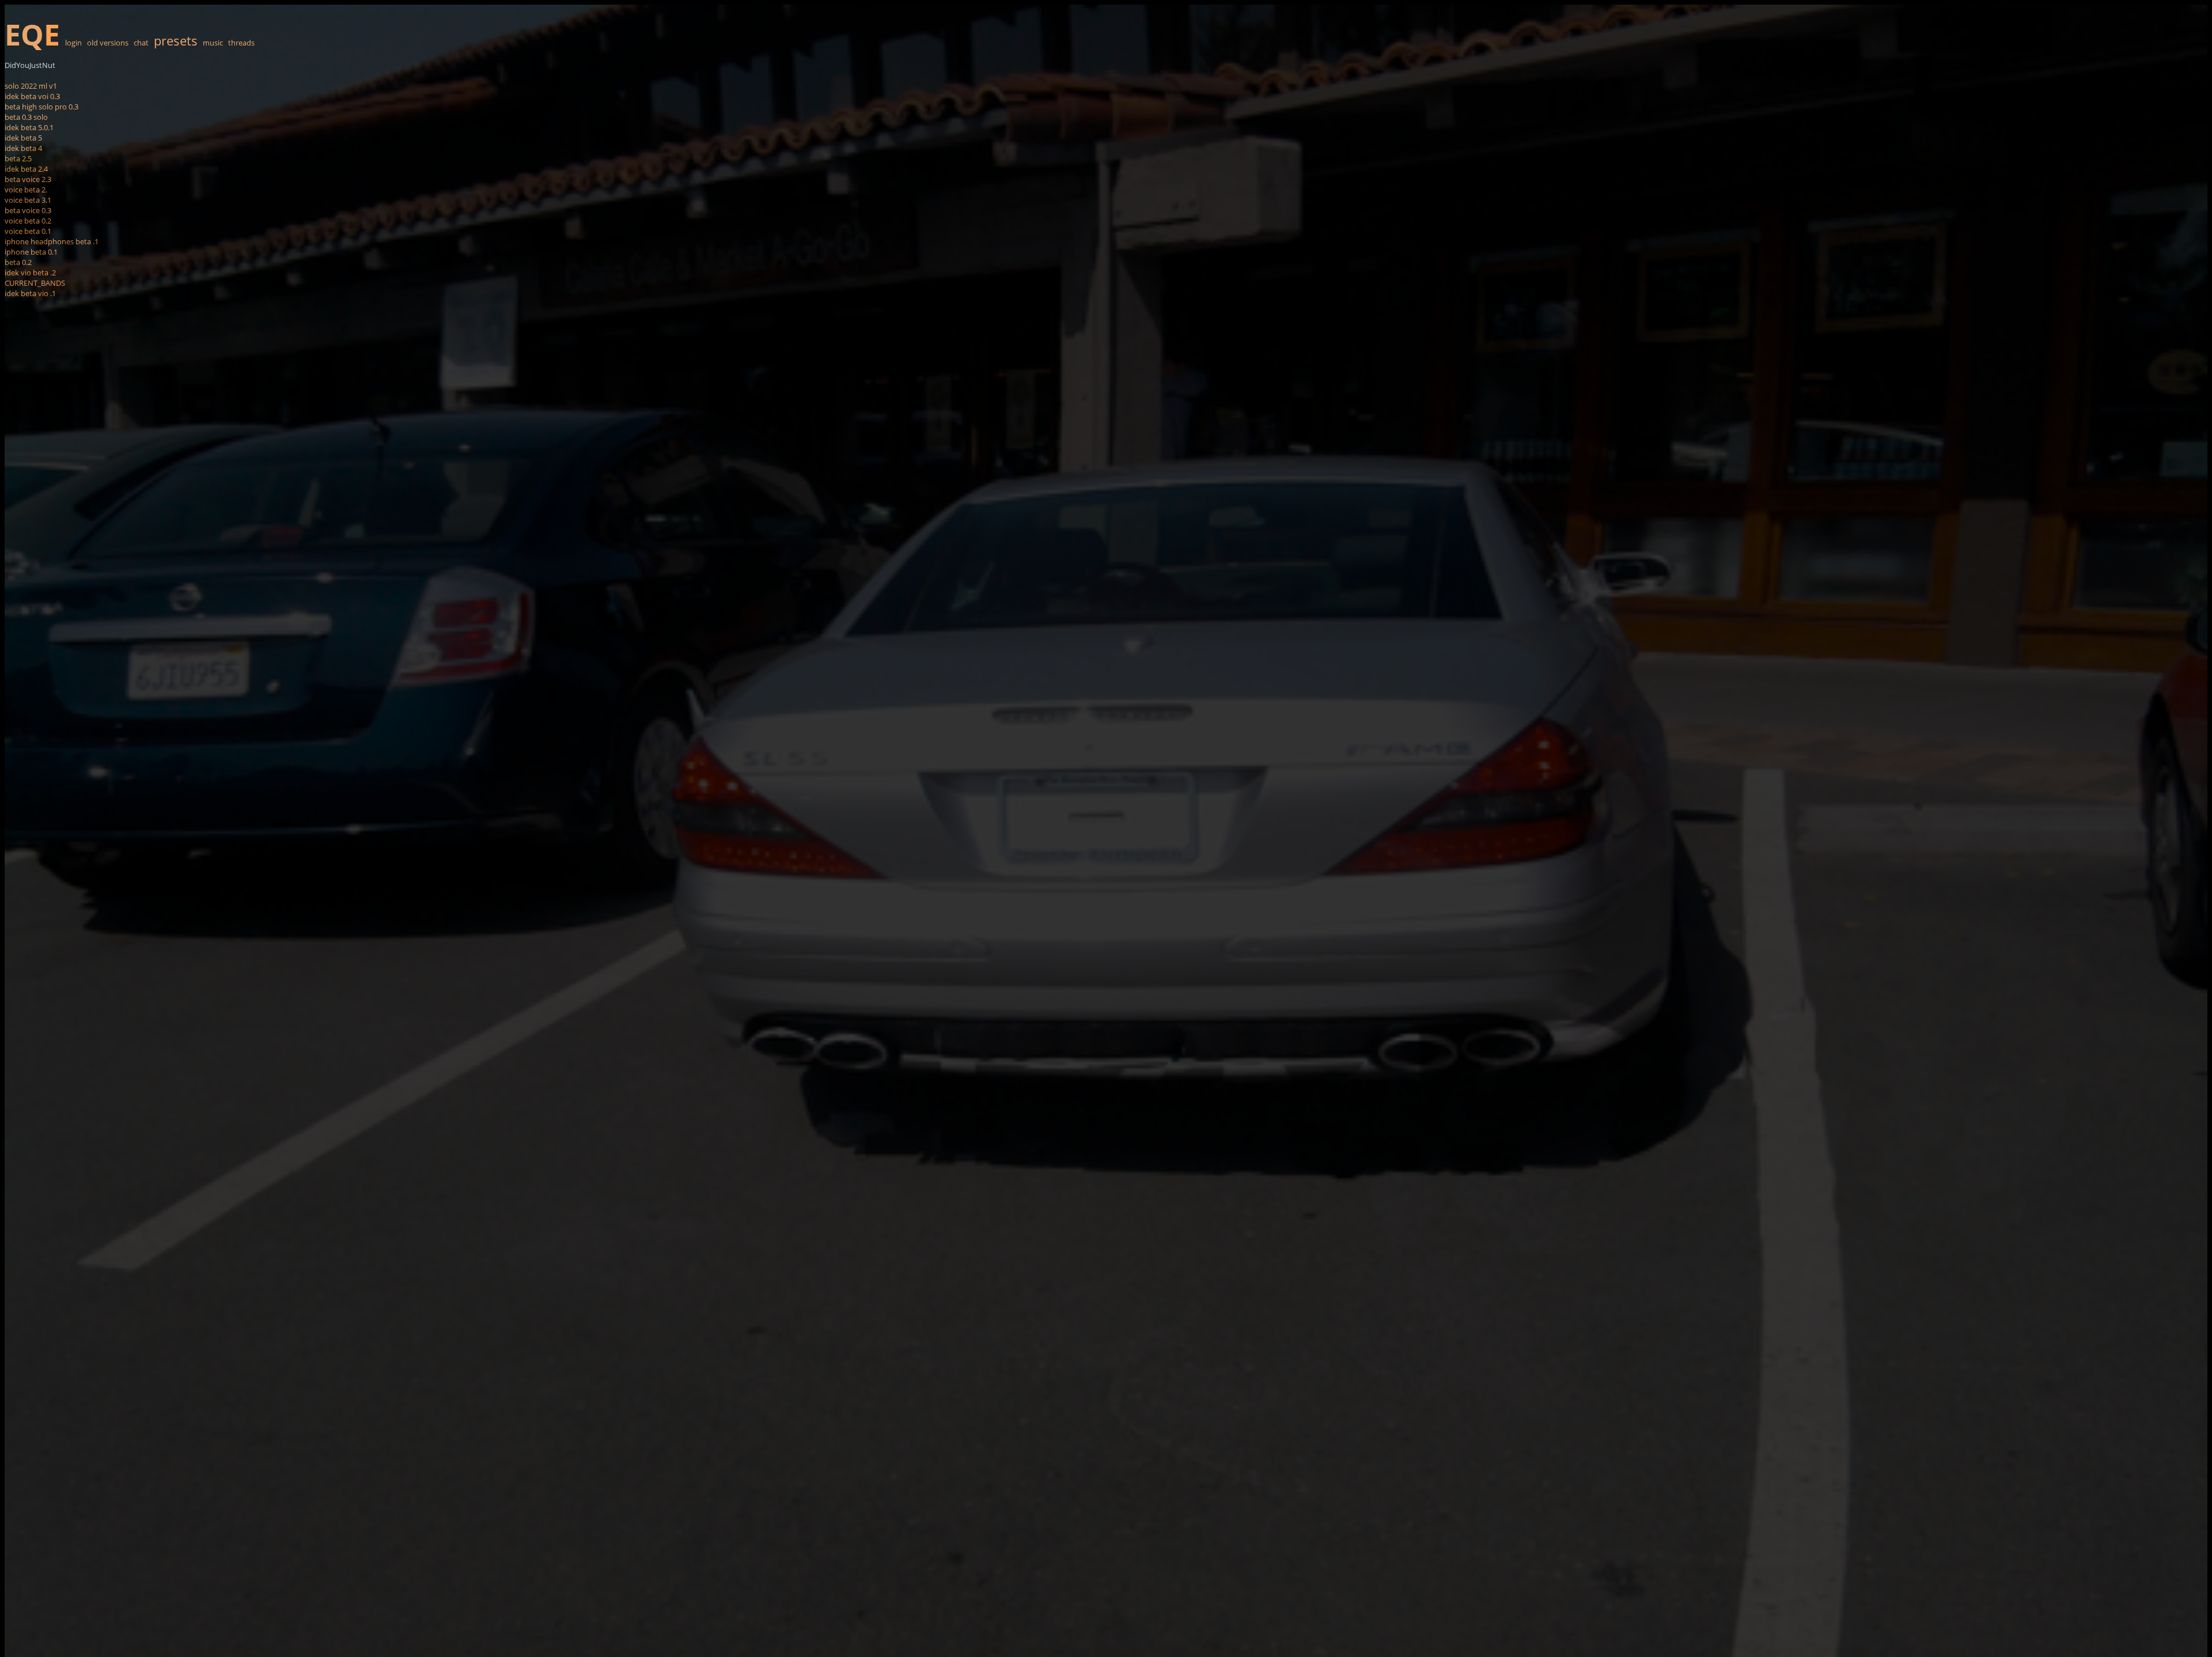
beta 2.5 (18, 158)
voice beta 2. (26, 190)
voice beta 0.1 (28, 231)
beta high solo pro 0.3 (41, 107)
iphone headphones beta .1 (52, 241)
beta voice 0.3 (28, 210)
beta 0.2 (18, 262)
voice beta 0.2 (28, 221)
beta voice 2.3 (28, 179)
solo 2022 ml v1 (31, 86)
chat (141, 43)
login (73, 43)
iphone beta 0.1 (31, 252)
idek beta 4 (23, 148)
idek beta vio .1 (30, 293)
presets (176, 40)
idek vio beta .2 (30, 273)
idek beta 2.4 (26, 169)
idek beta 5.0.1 (29, 127)
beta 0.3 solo (26, 117)
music (213, 43)
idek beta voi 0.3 (32, 96)
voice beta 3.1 (28, 200)
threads (241, 43)
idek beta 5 (23, 138)
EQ (32, 35)
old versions (108, 43)
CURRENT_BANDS (35, 283)
